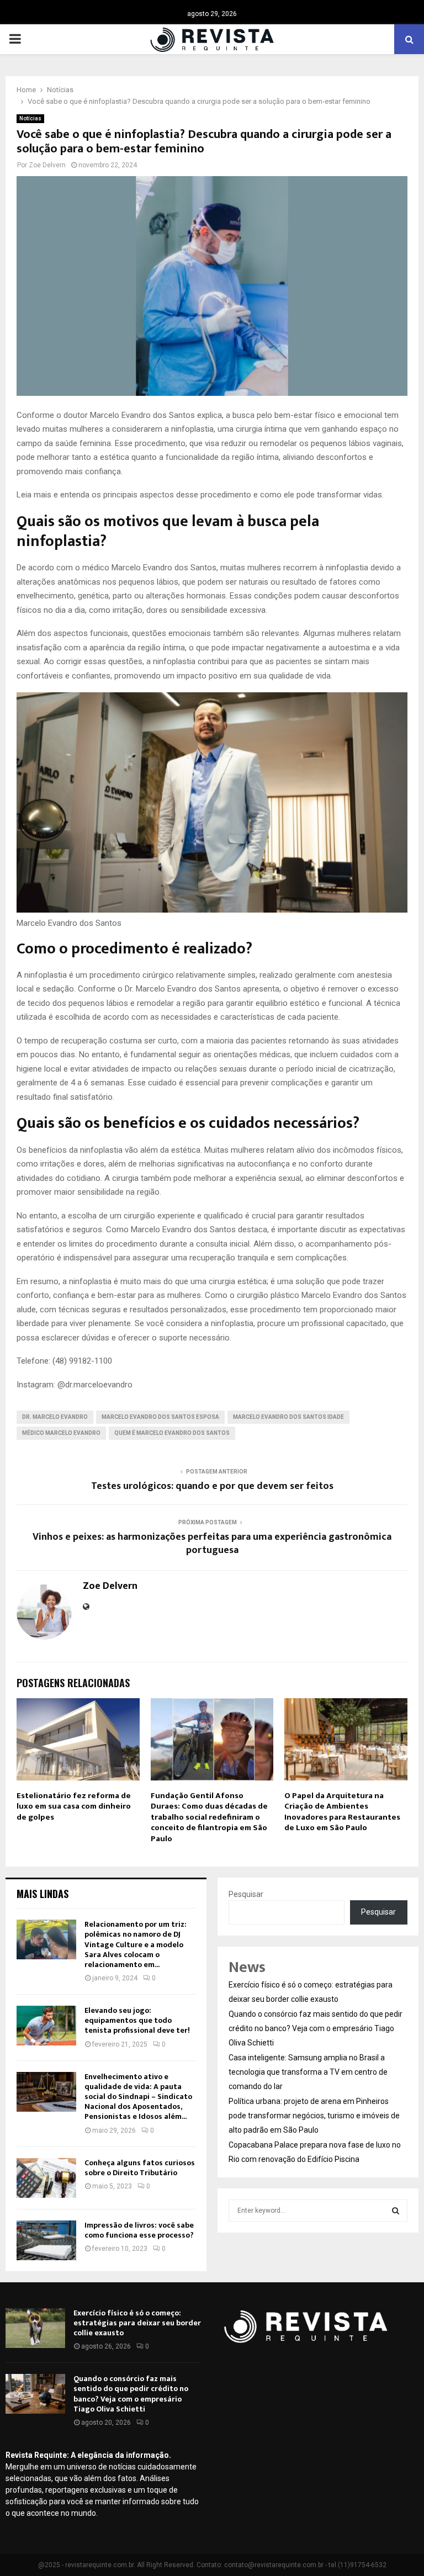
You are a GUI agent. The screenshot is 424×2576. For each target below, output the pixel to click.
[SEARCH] (396, 2211)
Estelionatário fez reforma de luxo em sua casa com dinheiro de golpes (74, 1806)
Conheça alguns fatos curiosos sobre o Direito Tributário (140, 2168)
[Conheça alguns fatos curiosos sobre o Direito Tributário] (46, 2178)
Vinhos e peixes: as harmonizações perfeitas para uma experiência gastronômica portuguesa (212, 1544)
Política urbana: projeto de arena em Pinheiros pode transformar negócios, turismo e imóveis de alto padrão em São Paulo (314, 2116)
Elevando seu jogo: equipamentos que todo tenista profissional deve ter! (137, 2020)
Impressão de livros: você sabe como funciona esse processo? (139, 2230)
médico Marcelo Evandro (61, 1433)
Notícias (30, 118)
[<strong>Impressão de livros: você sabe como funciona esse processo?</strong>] (46, 2240)
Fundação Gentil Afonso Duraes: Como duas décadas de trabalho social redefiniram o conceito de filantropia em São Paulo (209, 1817)
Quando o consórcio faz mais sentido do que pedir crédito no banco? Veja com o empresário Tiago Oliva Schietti (316, 2028)
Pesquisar (246, 1894)
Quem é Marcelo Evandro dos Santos (172, 1433)
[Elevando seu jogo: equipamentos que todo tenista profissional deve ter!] (46, 2026)
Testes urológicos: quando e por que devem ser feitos (212, 1486)
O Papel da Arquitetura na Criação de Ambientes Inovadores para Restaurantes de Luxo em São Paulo (342, 1812)
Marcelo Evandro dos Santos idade (288, 1417)
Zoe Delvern (47, 165)
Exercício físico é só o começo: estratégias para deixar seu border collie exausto (137, 2323)
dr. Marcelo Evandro (55, 1417)
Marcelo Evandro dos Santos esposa (160, 1417)
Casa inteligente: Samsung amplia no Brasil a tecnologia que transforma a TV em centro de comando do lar (308, 2072)
